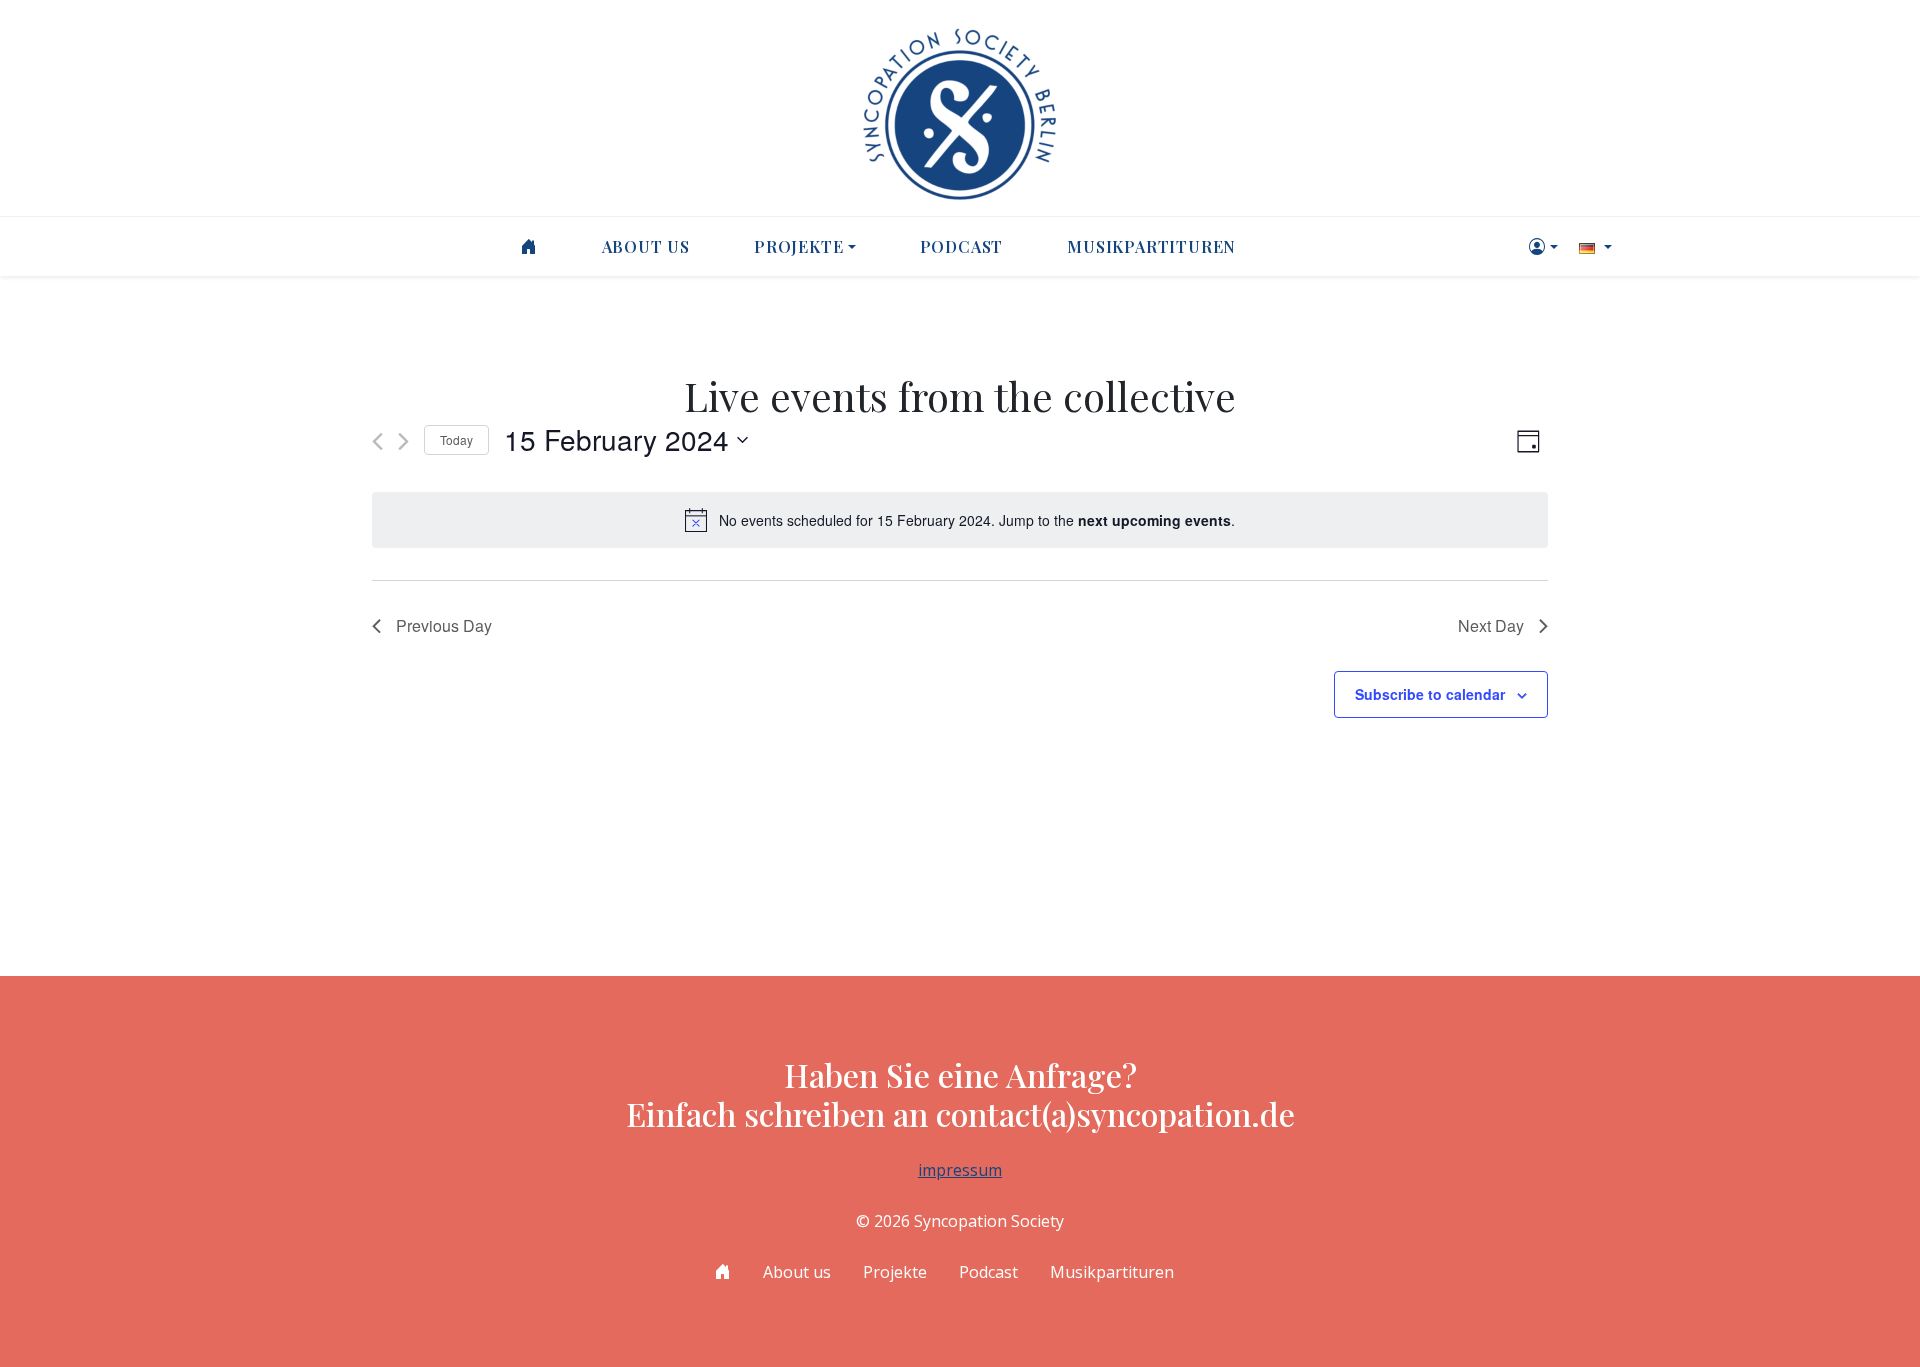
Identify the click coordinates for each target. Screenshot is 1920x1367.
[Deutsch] (1593, 246)
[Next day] (403, 441)
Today (456, 439)
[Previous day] (377, 441)
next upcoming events (1154, 520)
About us (646, 246)
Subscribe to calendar (1430, 694)
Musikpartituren (1151, 246)
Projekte (798, 246)
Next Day (1491, 625)
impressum (960, 1170)
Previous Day (444, 625)
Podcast (962, 246)
